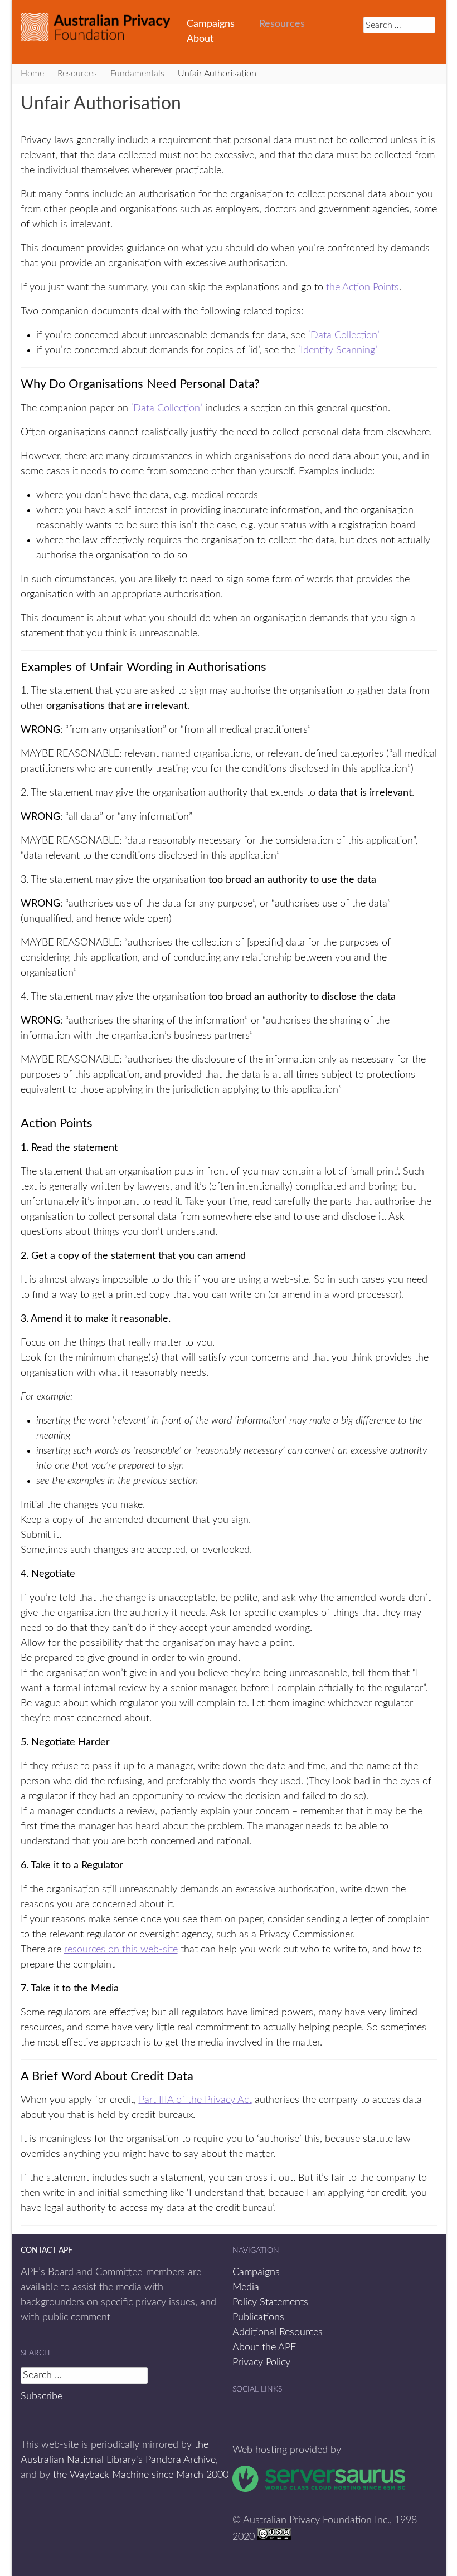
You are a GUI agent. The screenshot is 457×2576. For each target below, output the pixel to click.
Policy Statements (270, 2302)
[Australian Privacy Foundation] (95, 27)
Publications (258, 2317)
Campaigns (211, 24)
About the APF (264, 2348)
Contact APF (47, 2251)
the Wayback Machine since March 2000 (141, 2475)
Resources (282, 24)
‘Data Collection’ (344, 335)
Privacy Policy (261, 2363)
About (200, 39)
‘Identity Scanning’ (338, 350)
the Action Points (363, 288)
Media (246, 2287)
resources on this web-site (121, 1950)
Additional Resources (278, 2332)
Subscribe (42, 2397)
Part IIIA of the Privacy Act (195, 2100)
